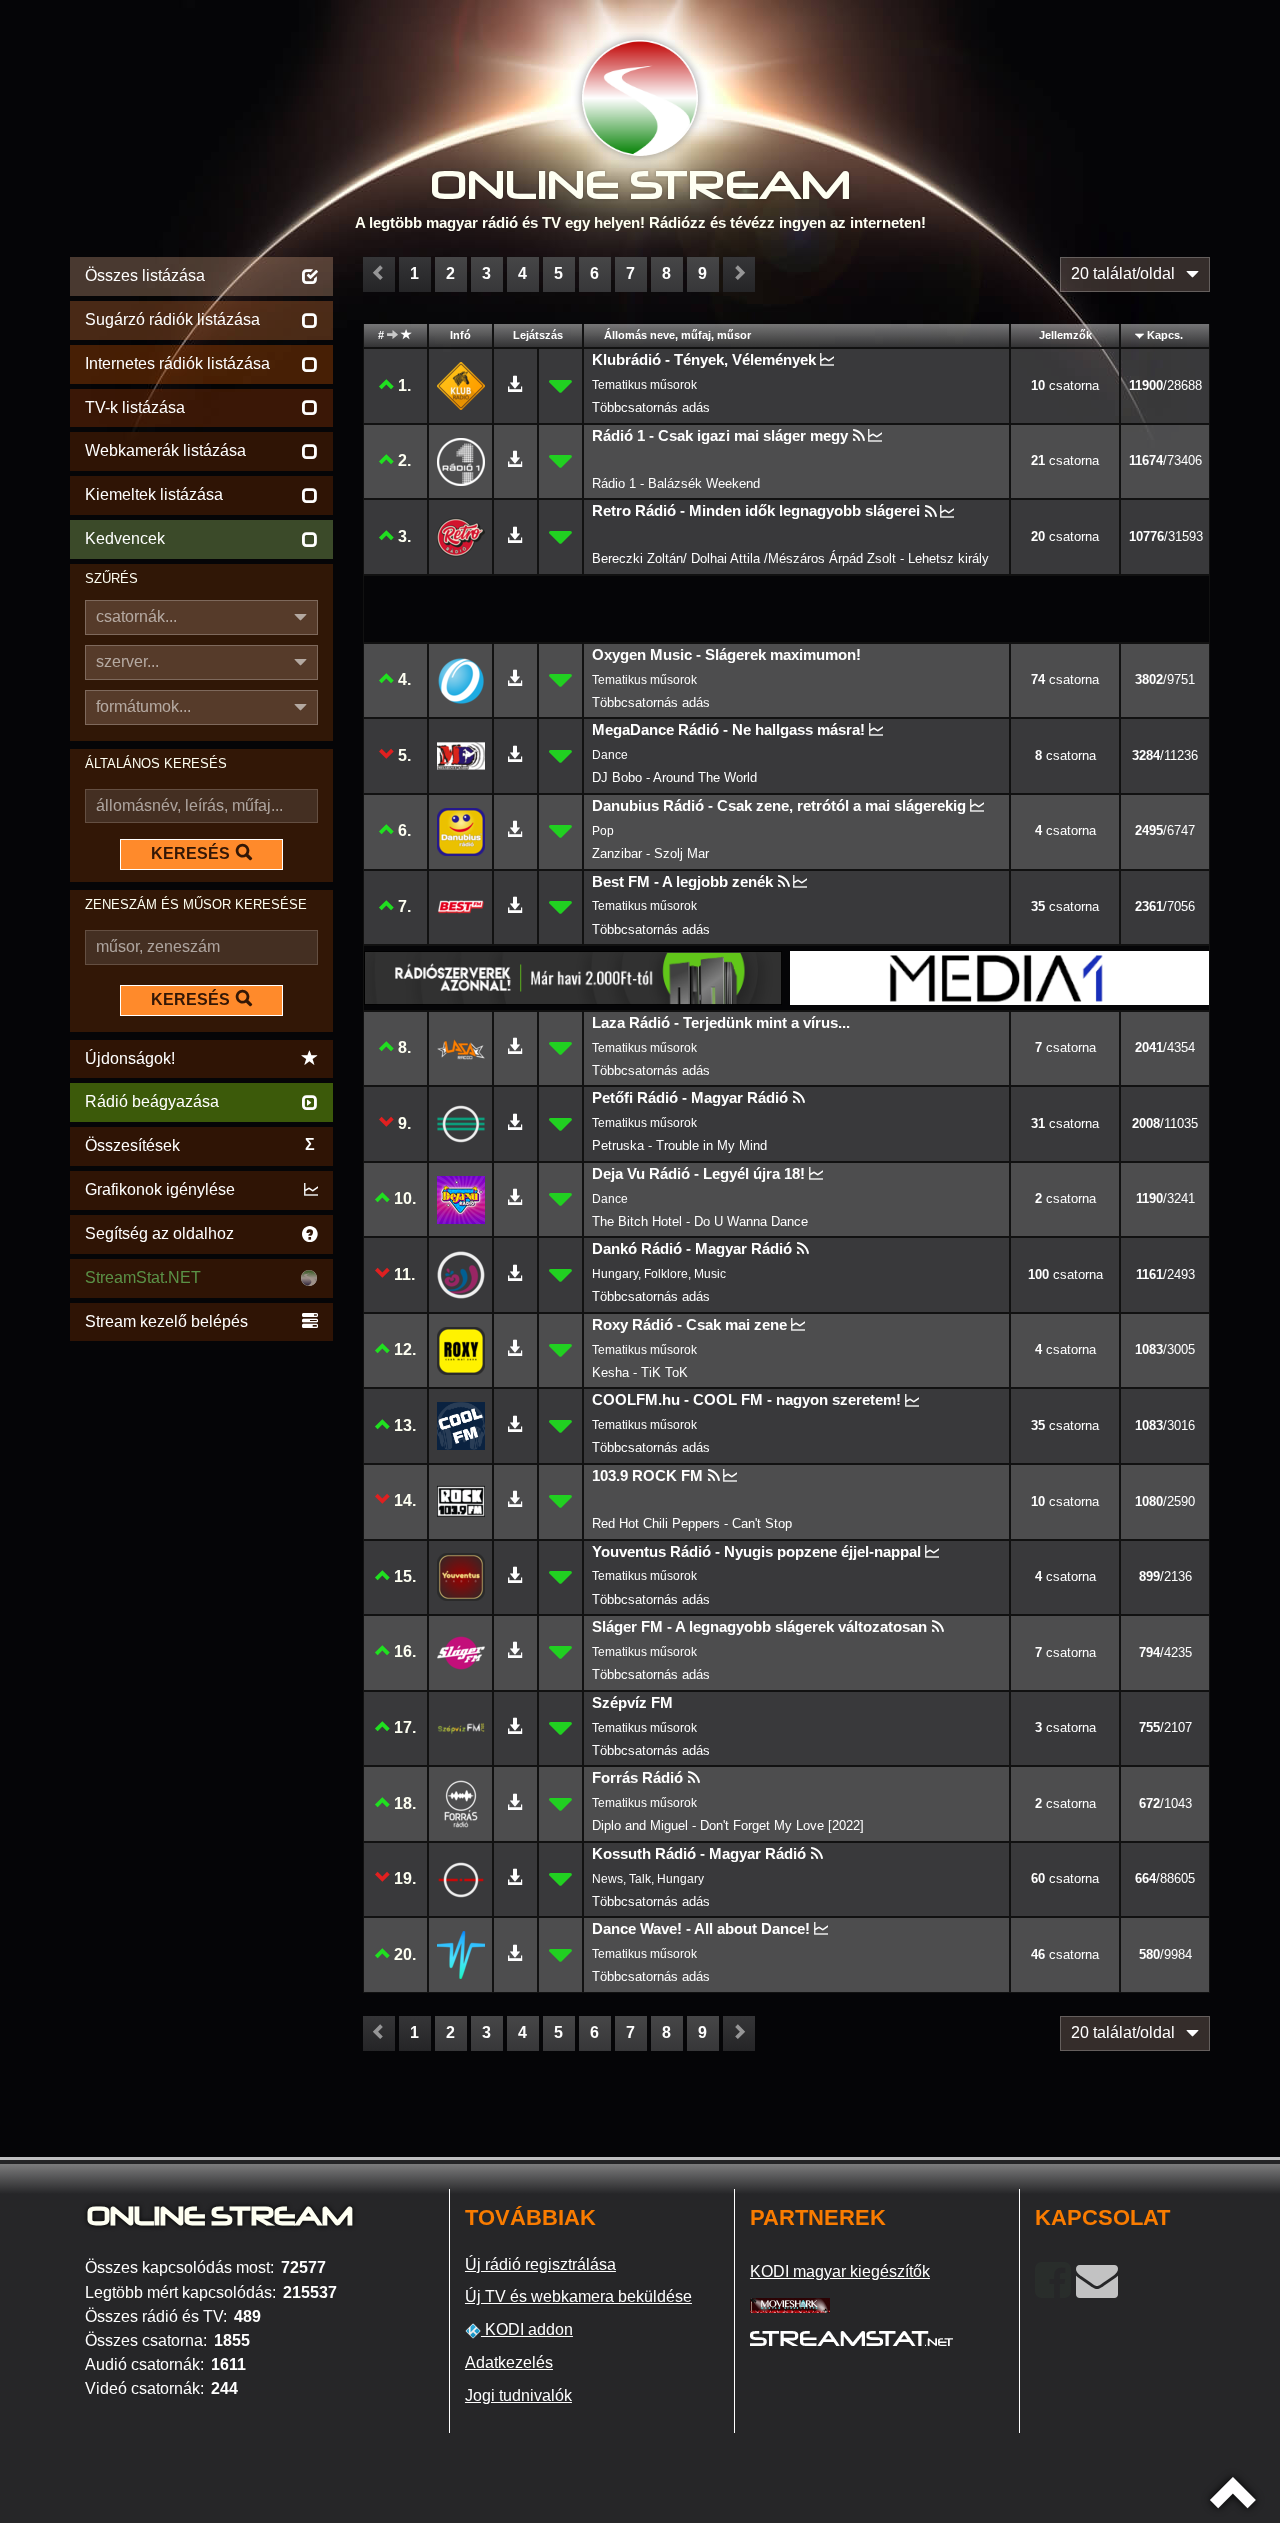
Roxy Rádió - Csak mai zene (689, 1324)
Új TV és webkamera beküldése (578, 2296)
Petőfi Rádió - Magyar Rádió (690, 1097)
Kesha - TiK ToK (640, 1372)
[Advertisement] (201, 1646)
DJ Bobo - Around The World (674, 777)
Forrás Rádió (637, 1777)
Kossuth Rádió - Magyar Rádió (699, 1853)
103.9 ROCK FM (647, 1475)
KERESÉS (190, 853)
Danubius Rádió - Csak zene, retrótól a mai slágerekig (779, 805)
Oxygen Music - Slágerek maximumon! (726, 654)
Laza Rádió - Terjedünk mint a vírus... (721, 1022)
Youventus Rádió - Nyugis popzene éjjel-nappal (756, 1551)
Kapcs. (1165, 335)
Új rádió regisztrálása (540, 2264)
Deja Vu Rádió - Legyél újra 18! (698, 1173)
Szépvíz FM (632, 1702)
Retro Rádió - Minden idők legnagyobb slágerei (756, 510)
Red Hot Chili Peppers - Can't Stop (692, 1523)
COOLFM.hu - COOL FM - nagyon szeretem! (746, 1399)
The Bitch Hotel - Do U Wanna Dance (700, 1221)
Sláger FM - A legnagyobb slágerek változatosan (759, 1626)
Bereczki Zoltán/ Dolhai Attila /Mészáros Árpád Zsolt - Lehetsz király (790, 558)
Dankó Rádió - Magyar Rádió (692, 1248)
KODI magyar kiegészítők (840, 2271)
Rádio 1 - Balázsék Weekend (676, 483)
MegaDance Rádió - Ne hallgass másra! (728, 729)
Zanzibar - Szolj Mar (650, 853)
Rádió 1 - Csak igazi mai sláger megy (720, 435)
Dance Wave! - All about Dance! (701, 1928)
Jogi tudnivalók (518, 2395)
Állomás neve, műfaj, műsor (677, 335)
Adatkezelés (509, 2362)
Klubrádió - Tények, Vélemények (704, 359)
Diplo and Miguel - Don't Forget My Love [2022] (728, 1825)
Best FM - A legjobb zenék (682, 881)
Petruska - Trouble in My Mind (679, 1145)
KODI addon (527, 2329)
